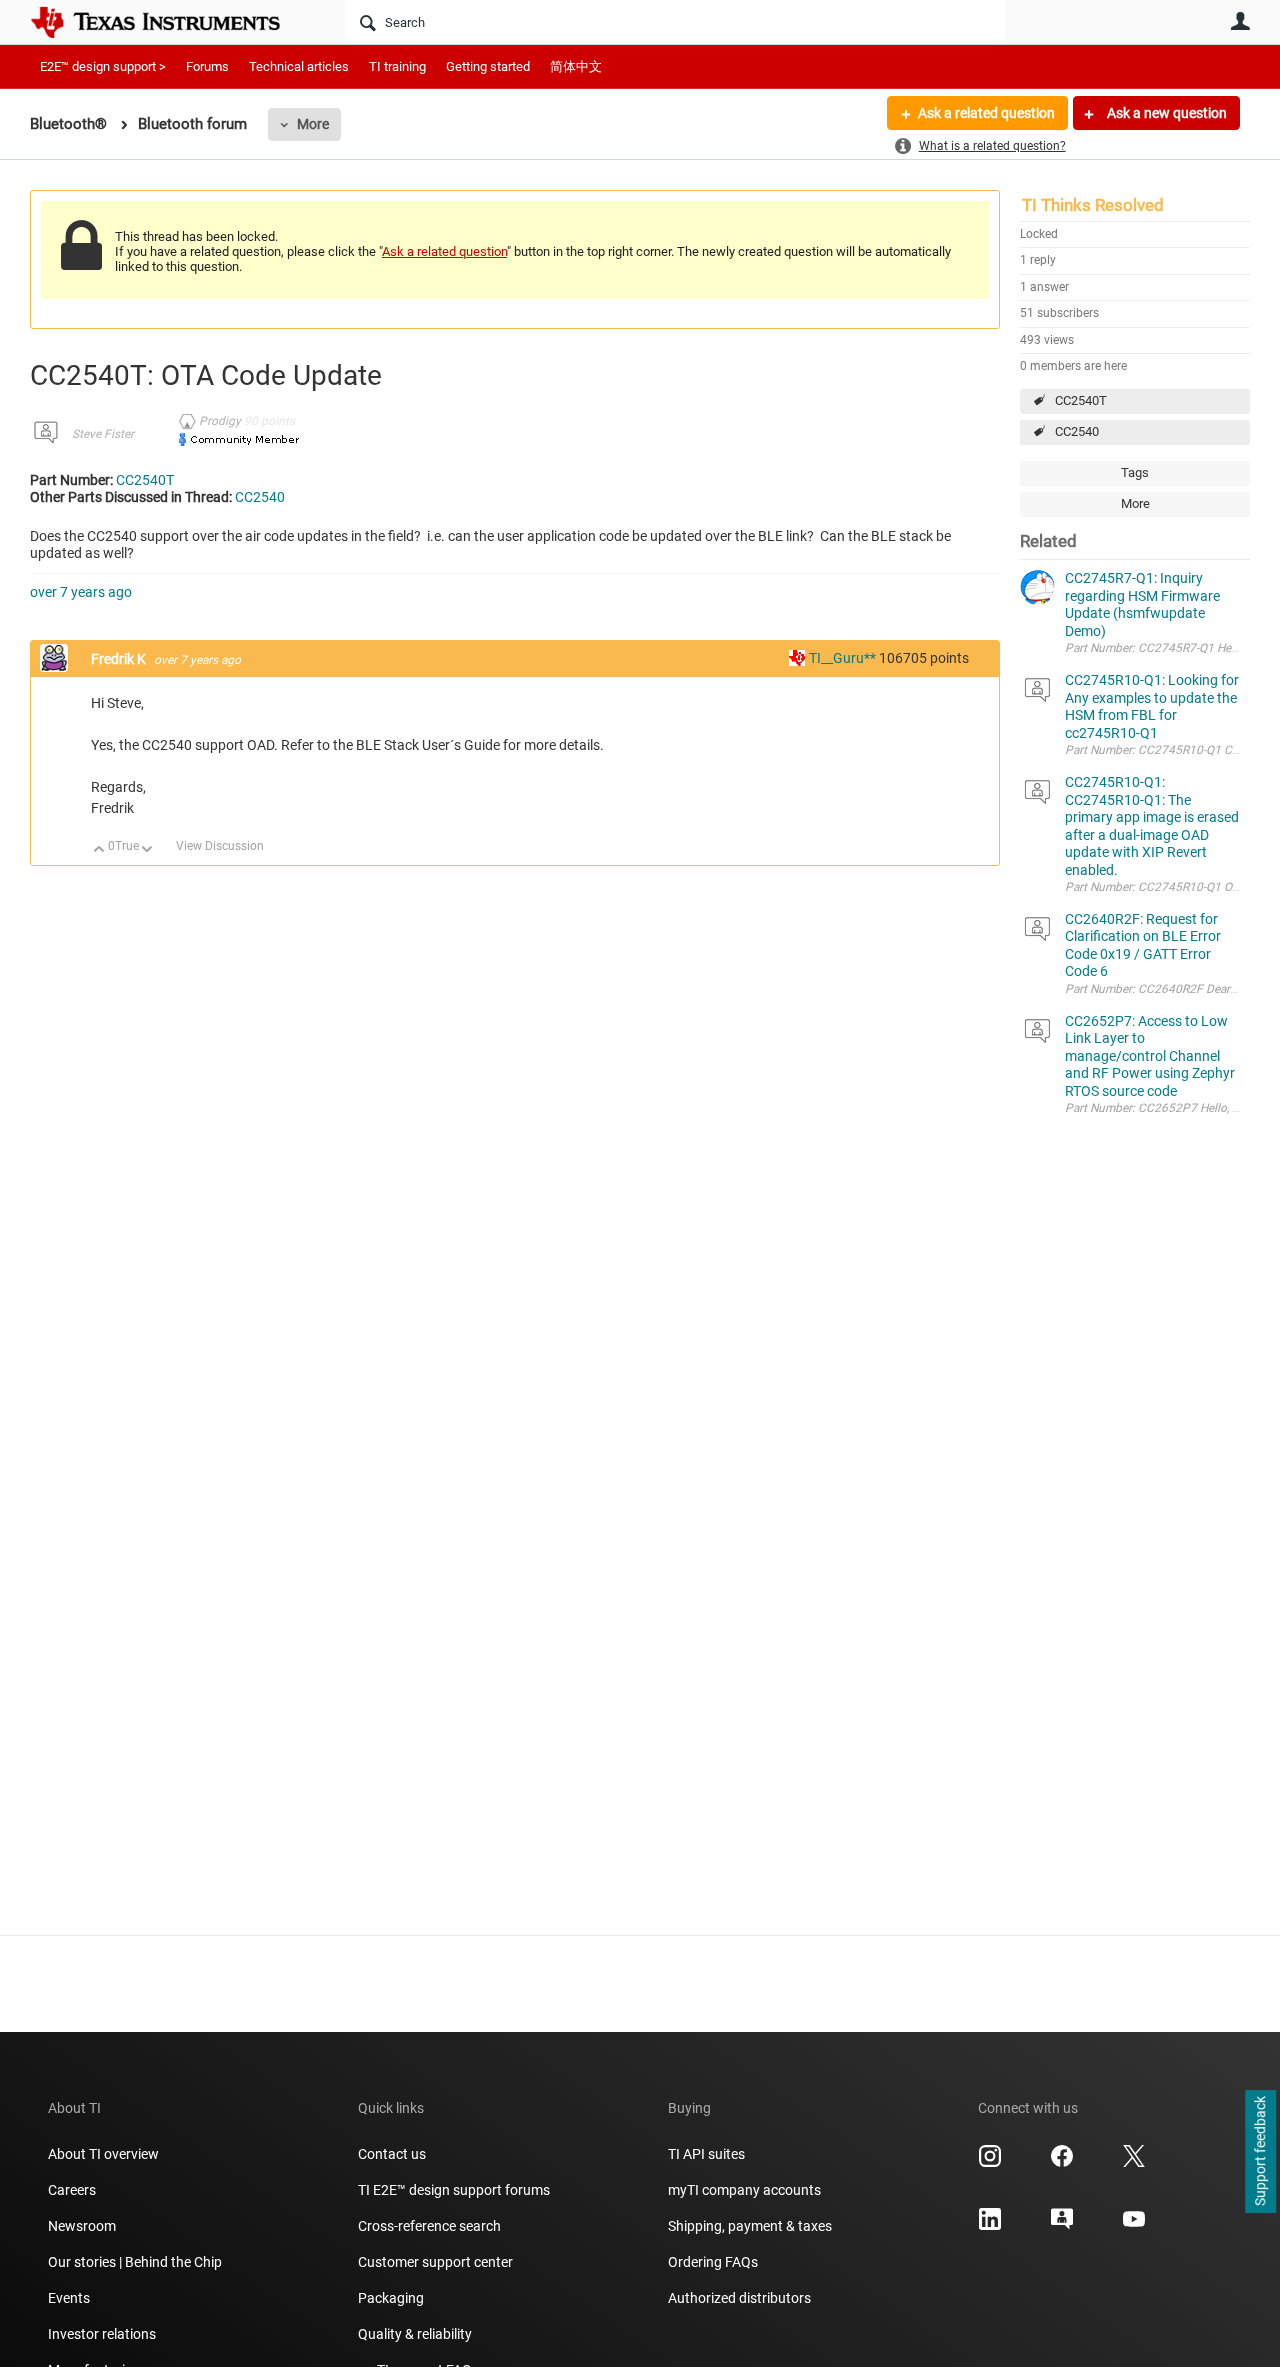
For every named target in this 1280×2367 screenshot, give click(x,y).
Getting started (488, 66)
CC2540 (1077, 431)
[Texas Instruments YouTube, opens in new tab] (1134, 2226)
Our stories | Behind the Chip (135, 2262)
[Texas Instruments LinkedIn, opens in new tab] (990, 2226)
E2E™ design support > (103, 66)
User (1240, 21)
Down (147, 850)
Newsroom (82, 2226)
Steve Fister (103, 434)
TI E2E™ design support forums (454, 2190)
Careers (72, 2190)
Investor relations (102, 2334)
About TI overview (103, 2154)
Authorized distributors (739, 2298)
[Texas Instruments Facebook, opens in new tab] (1062, 2163)
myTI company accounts (744, 2190)
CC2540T (1081, 400)
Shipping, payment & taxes (750, 2226)
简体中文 (576, 66)
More (313, 124)
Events (69, 2298)
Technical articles (299, 66)
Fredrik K (120, 659)
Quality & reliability (415, 2334)
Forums (207, 66)
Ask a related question (986, 113)
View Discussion (220, 846)
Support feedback (1260, 2152)
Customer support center (435, 2262)
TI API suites (706, 2154)
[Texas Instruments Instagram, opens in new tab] (990, 2163)
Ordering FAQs (713, 2262)
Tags (1135, 472)
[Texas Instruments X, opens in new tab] (1134, 2163)
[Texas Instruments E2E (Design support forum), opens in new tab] (1062, 2226)
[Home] (170, 22)
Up (99, 850)
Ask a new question (1165, 113)
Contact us (392, 2154)
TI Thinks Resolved (1093, 205)
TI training (397, 66)
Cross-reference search (429, 2226)
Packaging (391, 2298)
